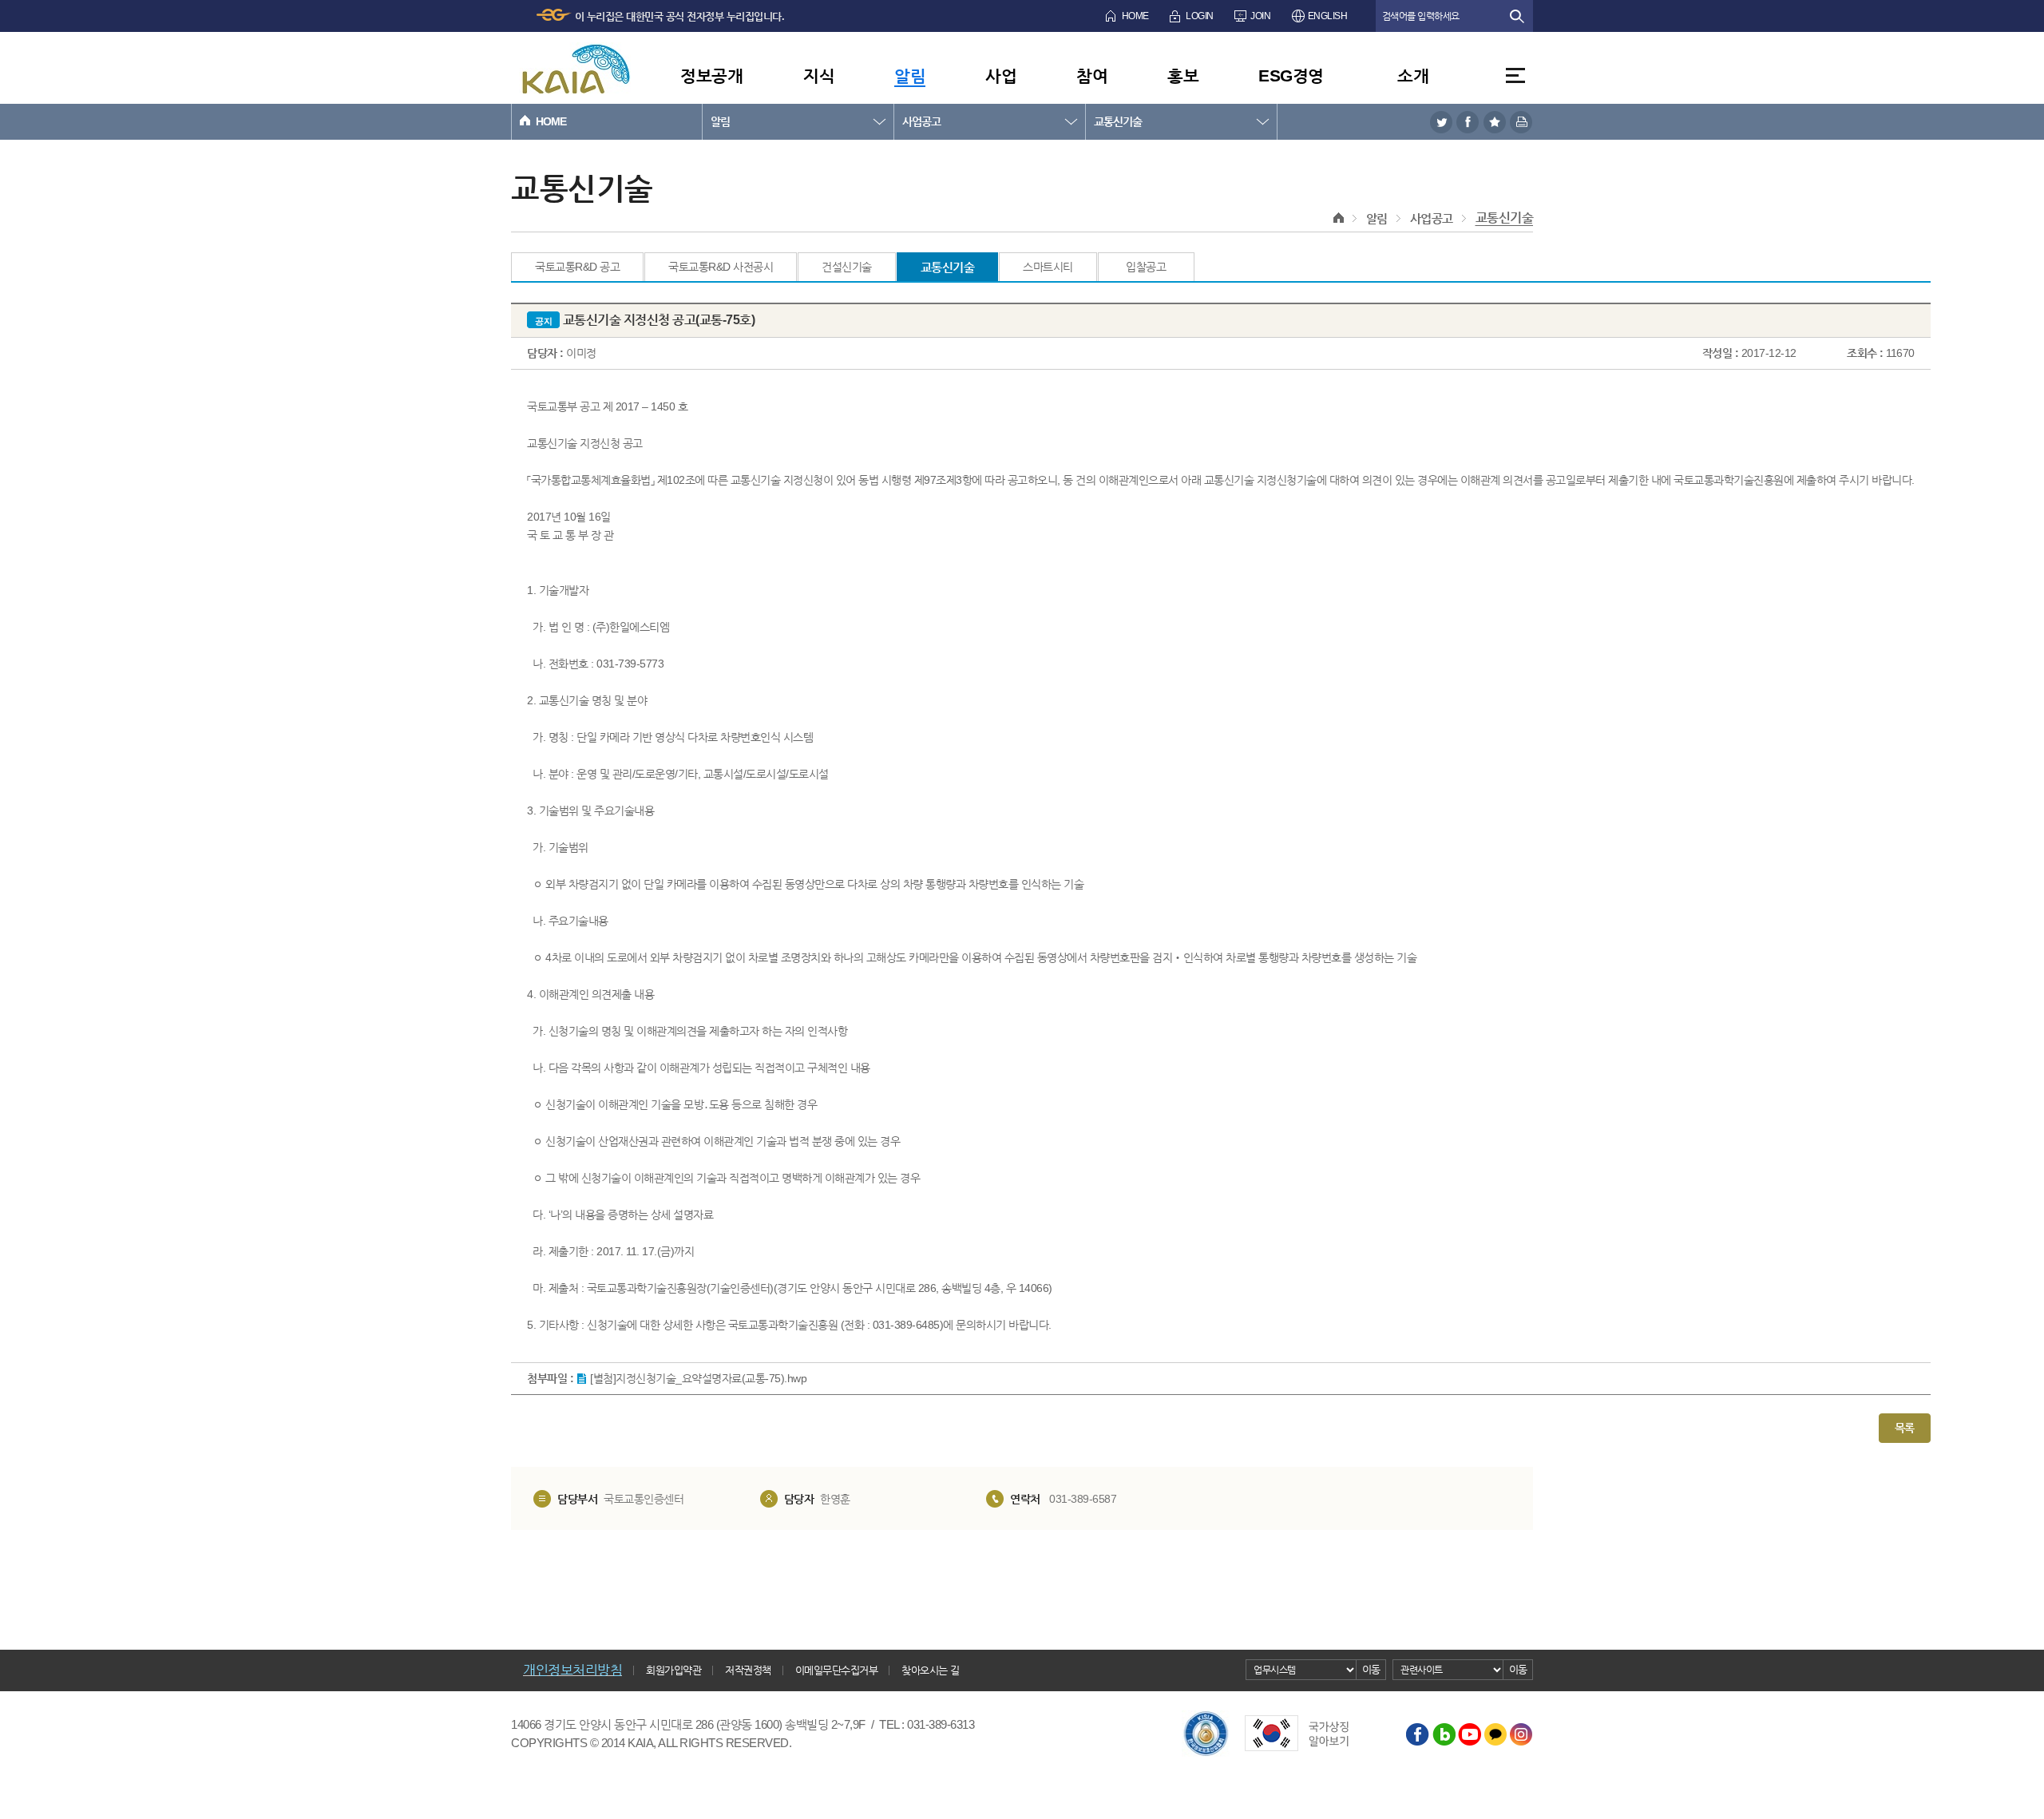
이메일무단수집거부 (837, 1670)
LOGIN (1200, 16)
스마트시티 (1048, 267)
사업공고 (921, 121)
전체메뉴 (1515, 75)
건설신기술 (847, 267)
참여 (1092, 75)
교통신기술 (1118, 121)
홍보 (1183, 75)
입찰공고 (1146, 267)
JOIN (1260, 16)
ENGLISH (1328, 16)
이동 (1371, 1669)
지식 (819, 75)
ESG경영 (1291, 75)
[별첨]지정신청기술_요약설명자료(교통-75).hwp (698, 1378)
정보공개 (711, 75)
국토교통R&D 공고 (577, 267)
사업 (1001, 75)
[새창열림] (1441, 122)
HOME (1135, 16)
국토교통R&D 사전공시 (721, 267)
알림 (910, 75)
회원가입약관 (673, 1670)
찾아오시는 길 (931, 1670)
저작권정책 (748, 1670)
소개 (1413, 75)
